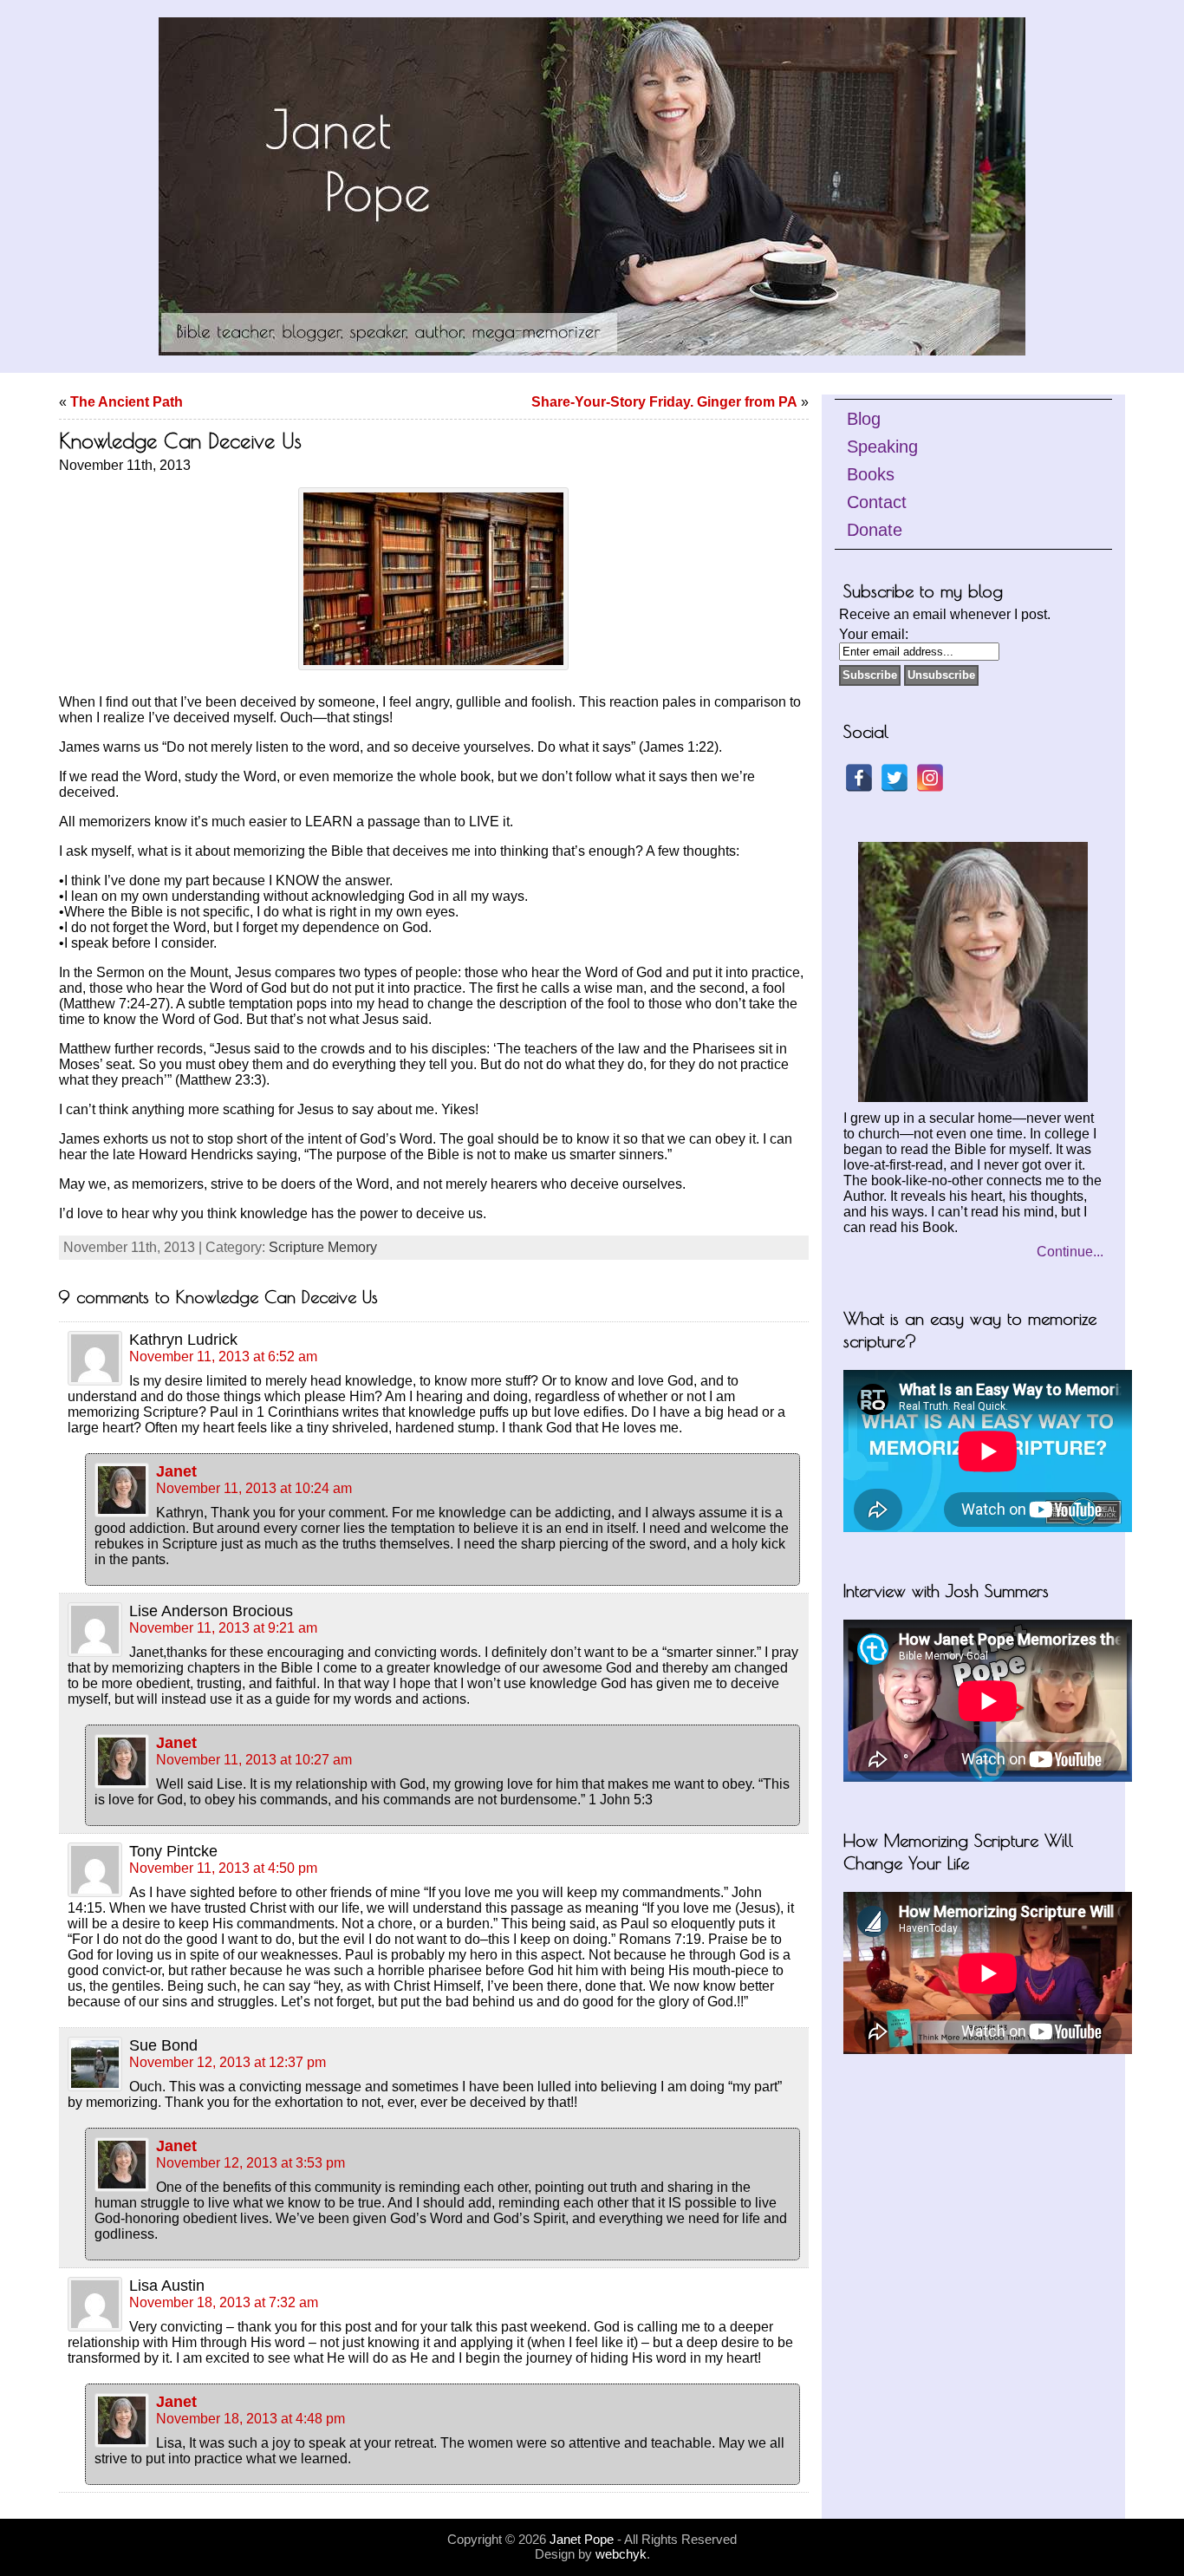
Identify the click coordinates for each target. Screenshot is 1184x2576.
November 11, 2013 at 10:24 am (254, 1488)
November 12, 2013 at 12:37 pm (228, 2062)
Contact (877, 502)
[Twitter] (895, 778)
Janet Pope (582, 2539)
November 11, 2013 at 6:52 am (223, 1356)
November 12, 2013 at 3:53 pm (250, 2163)
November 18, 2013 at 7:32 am (224, 2302)
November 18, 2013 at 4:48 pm (250, 2419)
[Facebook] (859, 778)
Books (871, 474)
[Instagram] (930, 778)
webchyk (621, 2554)
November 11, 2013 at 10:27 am (254, 1760)
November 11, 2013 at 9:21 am (223, 1628)
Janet (176, 1471)
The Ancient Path (127, 402)
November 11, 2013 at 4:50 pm (223, 1868)
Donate (875, 530)
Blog (864, 419)
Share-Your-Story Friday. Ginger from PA (664, 402)
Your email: (874, 634)
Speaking (882, 447)
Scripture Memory (323, 1247)
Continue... (1070, 1252)
